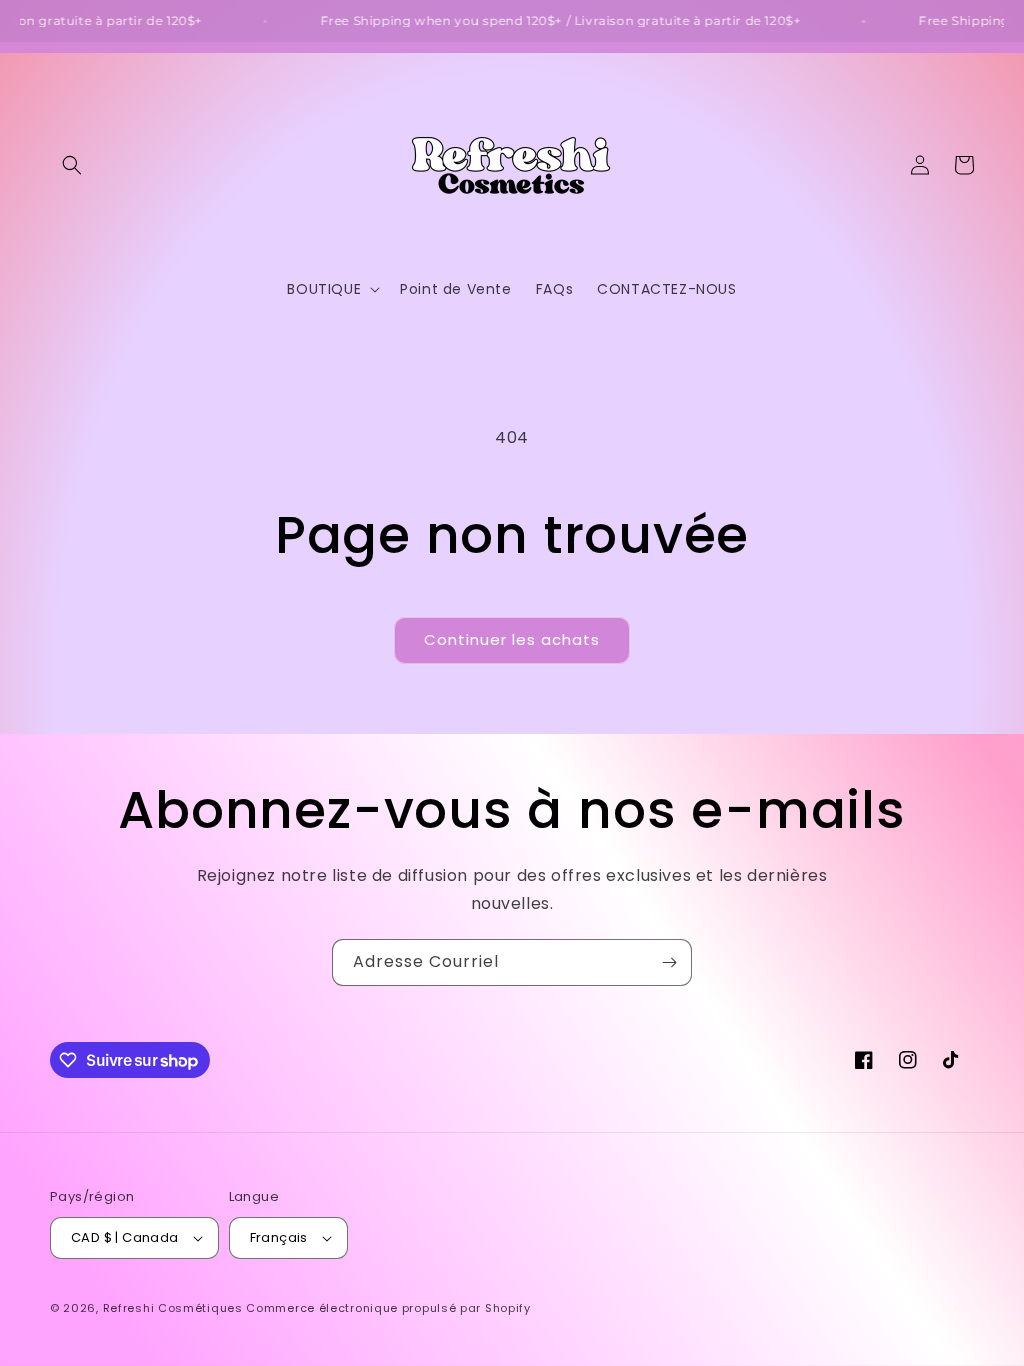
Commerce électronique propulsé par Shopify (388, 1308)
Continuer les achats (512, 639)
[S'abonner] (669, 962)
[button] (72, 165)
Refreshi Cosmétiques (175, 1308)
